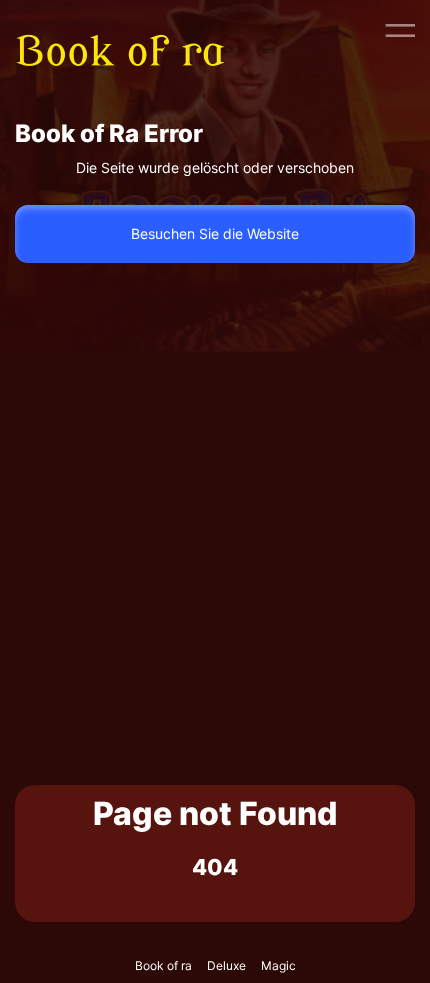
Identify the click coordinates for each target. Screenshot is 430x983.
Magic (278, 965)
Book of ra (163, 965)
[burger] (400, 30)
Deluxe (226, 965)
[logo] (133, 30)
